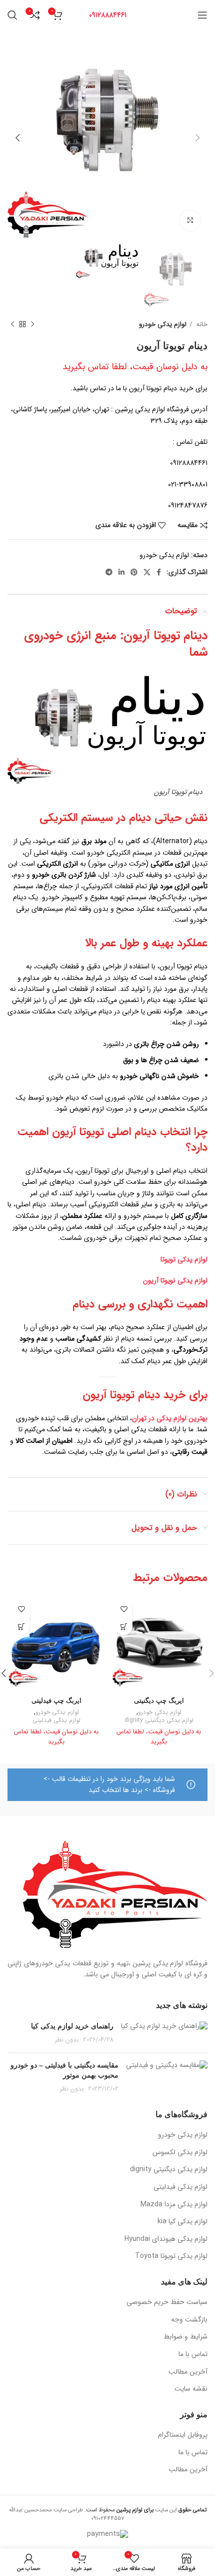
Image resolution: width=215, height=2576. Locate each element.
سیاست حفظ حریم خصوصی (167, 2302)
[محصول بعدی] (12, 324)
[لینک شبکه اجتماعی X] (147, 572)
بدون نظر (67, 2040)
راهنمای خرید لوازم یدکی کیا (72, 2026)
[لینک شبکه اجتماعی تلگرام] (109, 572)
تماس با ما (193, 2355)
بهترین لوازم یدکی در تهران (170, 1418)
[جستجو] (12, 15)
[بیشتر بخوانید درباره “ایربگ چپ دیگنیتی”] (124, 1626)
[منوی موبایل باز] (202, 15)
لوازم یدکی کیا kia (182, 2222)
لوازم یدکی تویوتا (184, 1259)
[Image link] (115, 1894)
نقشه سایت (191, 2389)
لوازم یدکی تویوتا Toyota (171, 2256)
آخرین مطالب (188, 2372)
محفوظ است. (118, 2510)
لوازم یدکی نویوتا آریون (175, 1280)
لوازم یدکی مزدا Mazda (174, 2205)
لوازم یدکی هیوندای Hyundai (166, 2239)
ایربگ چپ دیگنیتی (159, 1701)
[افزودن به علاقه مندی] (124, 1609)
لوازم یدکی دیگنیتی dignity (159, 1721)
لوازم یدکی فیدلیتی (56, 1721)
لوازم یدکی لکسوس (180, 2153)
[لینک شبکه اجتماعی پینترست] (134, 572)
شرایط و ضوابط (185, 2337)
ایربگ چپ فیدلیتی (56, 1701)
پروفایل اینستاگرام (183, 2435)
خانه (201, 324)
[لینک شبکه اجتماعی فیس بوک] (159, 572)
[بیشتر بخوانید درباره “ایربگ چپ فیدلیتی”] (21, 1626)
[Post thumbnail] (164, 2033)
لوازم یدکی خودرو (163, 324)
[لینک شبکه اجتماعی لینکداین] (121, 572)
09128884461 (108, 15)
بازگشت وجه (189, 2320)
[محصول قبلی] (32, 324)
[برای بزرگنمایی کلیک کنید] (190, 220)
